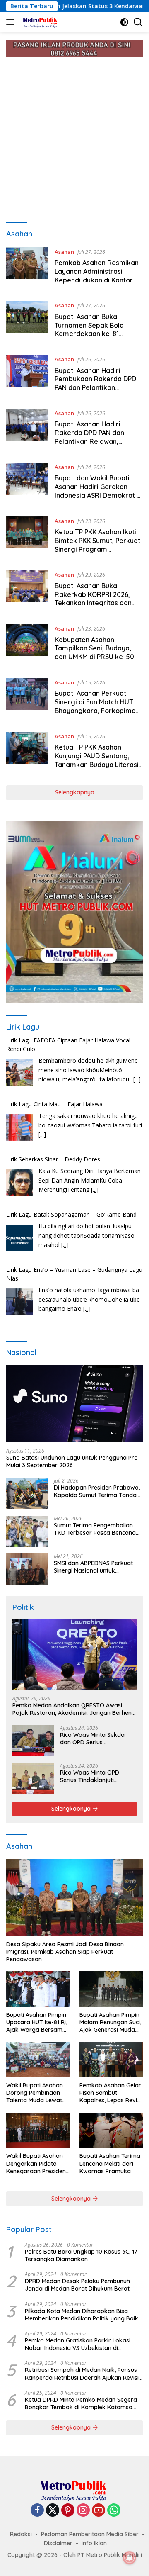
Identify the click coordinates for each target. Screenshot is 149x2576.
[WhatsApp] (114, 2511)
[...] (137, 1079)
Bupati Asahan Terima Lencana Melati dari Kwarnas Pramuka (110, 2163)
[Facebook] (37, 2511)
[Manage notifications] (130, 2558)
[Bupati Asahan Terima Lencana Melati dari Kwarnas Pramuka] (111, 2130)
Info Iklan (94, 2543)
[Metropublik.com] (40, 22)
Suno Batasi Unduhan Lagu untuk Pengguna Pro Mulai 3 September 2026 (72, 1461)
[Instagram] (83, 2511)
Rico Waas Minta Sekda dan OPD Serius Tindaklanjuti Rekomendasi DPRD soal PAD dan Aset (97, 1738)
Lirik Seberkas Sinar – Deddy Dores (53, 1159)
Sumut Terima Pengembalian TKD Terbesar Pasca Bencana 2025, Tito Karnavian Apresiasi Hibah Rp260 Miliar (96, 1529)
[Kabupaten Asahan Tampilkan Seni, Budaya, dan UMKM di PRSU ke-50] (27, 645)
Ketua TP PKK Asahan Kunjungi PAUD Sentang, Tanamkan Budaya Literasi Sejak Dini (97, 760)
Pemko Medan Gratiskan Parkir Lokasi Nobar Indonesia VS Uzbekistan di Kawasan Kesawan (78, 2344)
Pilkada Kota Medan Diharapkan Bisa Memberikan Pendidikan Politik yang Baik (82, 2315)
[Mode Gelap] (124, 22)
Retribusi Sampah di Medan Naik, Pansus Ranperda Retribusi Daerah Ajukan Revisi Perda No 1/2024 (82, 2374)
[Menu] (12, 22)
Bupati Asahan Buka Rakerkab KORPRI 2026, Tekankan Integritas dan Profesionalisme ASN (93, 599)
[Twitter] (53, 2511)
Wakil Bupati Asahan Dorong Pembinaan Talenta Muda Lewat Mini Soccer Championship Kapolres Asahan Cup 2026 (36, 2093)
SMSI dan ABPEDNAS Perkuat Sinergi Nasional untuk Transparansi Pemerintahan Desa (93, 1567)
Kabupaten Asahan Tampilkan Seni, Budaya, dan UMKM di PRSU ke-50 (94, 648)
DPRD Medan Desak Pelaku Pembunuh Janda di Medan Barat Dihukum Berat (77, 2285)
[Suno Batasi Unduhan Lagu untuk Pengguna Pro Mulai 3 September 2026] (74, 1404)
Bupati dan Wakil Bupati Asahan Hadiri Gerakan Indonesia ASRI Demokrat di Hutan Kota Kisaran (99, 491)
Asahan (64, 252)
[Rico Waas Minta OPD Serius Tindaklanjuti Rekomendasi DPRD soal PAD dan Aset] (33, 1779)
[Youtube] (99, 2511)
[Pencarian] (138, 22)
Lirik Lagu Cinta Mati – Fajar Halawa (54, 1104)
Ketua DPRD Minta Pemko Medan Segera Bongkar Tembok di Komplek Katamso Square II (81, 2403)
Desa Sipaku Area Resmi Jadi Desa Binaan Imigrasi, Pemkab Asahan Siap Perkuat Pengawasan (65, 1952)
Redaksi (21, 2534)
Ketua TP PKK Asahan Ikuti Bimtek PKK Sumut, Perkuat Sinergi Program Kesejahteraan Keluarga (97, 545)
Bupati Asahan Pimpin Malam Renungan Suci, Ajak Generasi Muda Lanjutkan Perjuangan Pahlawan (110, 2022)
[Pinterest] (68, 2511)
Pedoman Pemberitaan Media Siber (90, 2534)
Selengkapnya (75, 792)
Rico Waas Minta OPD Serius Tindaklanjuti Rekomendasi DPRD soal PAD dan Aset (94, 1776)
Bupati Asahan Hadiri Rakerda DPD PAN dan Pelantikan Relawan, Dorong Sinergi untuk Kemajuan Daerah (89, 441)
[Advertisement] (74, 136)
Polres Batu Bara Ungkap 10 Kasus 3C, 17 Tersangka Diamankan (81, 2255)
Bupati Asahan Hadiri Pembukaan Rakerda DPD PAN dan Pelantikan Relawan (95, 383)
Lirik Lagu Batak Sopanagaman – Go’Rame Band (71, 1214)
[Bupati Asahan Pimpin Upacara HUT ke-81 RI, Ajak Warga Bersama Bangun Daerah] (38, 1989)
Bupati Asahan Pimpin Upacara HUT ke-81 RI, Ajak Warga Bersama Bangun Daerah (37, 2022)
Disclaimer (58, 2543)
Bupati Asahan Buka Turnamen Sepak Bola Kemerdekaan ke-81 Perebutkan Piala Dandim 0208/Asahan (95, 334)
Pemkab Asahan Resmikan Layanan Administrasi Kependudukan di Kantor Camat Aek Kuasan (97, 275)
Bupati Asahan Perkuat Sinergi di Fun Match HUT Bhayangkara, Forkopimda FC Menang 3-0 (97, 706)
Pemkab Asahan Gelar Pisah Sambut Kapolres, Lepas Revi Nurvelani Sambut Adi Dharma (110, 2093)
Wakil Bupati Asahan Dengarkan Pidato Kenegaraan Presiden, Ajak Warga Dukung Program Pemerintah (37, 2163)
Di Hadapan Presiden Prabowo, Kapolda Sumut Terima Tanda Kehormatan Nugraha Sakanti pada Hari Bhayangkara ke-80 (97, 1491)
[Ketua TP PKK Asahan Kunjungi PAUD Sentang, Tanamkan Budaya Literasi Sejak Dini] (27, 752)
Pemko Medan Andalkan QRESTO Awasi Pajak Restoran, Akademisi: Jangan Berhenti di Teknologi (74, 1709)
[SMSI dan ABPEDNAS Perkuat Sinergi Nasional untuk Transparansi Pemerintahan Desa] (27, 1569)
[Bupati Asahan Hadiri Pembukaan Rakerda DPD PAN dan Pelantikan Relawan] (27, 375)
